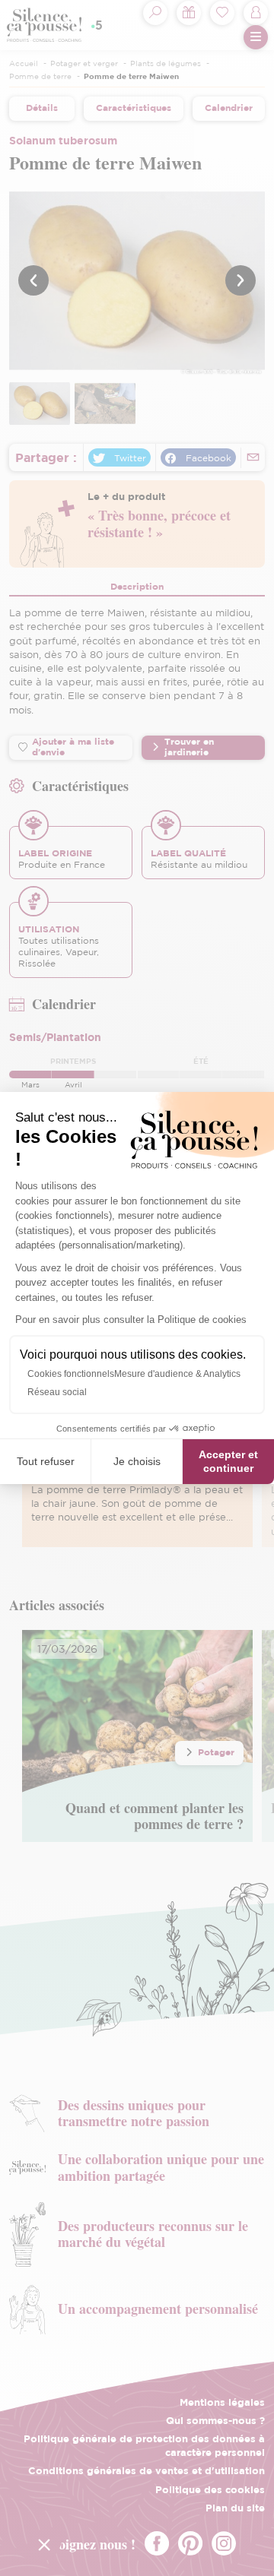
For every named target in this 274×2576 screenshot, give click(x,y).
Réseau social (57, 1392)
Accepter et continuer (228, 1461)
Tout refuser (46, 1461)
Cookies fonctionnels (71, 1374)
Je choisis (137, 1461)
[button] (44, 2544)
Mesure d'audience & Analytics (177, 1374)
